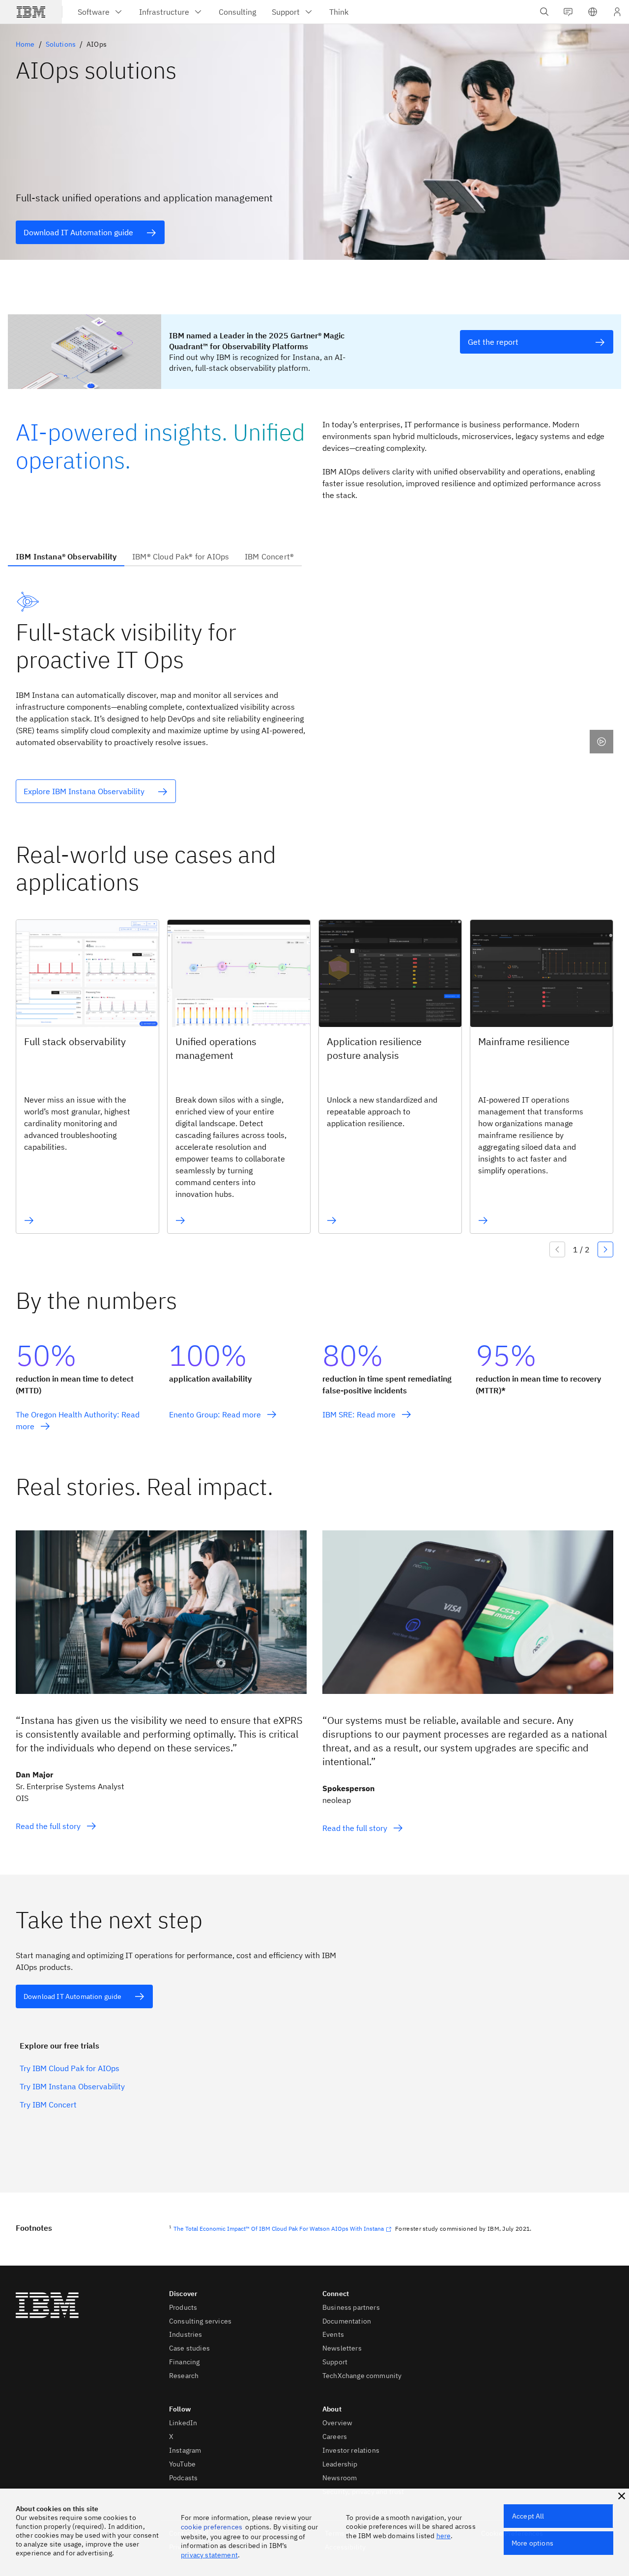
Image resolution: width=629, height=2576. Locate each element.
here (444, 2536)
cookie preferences (212, 2527)
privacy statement (209, 2555)
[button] (593, 12)
